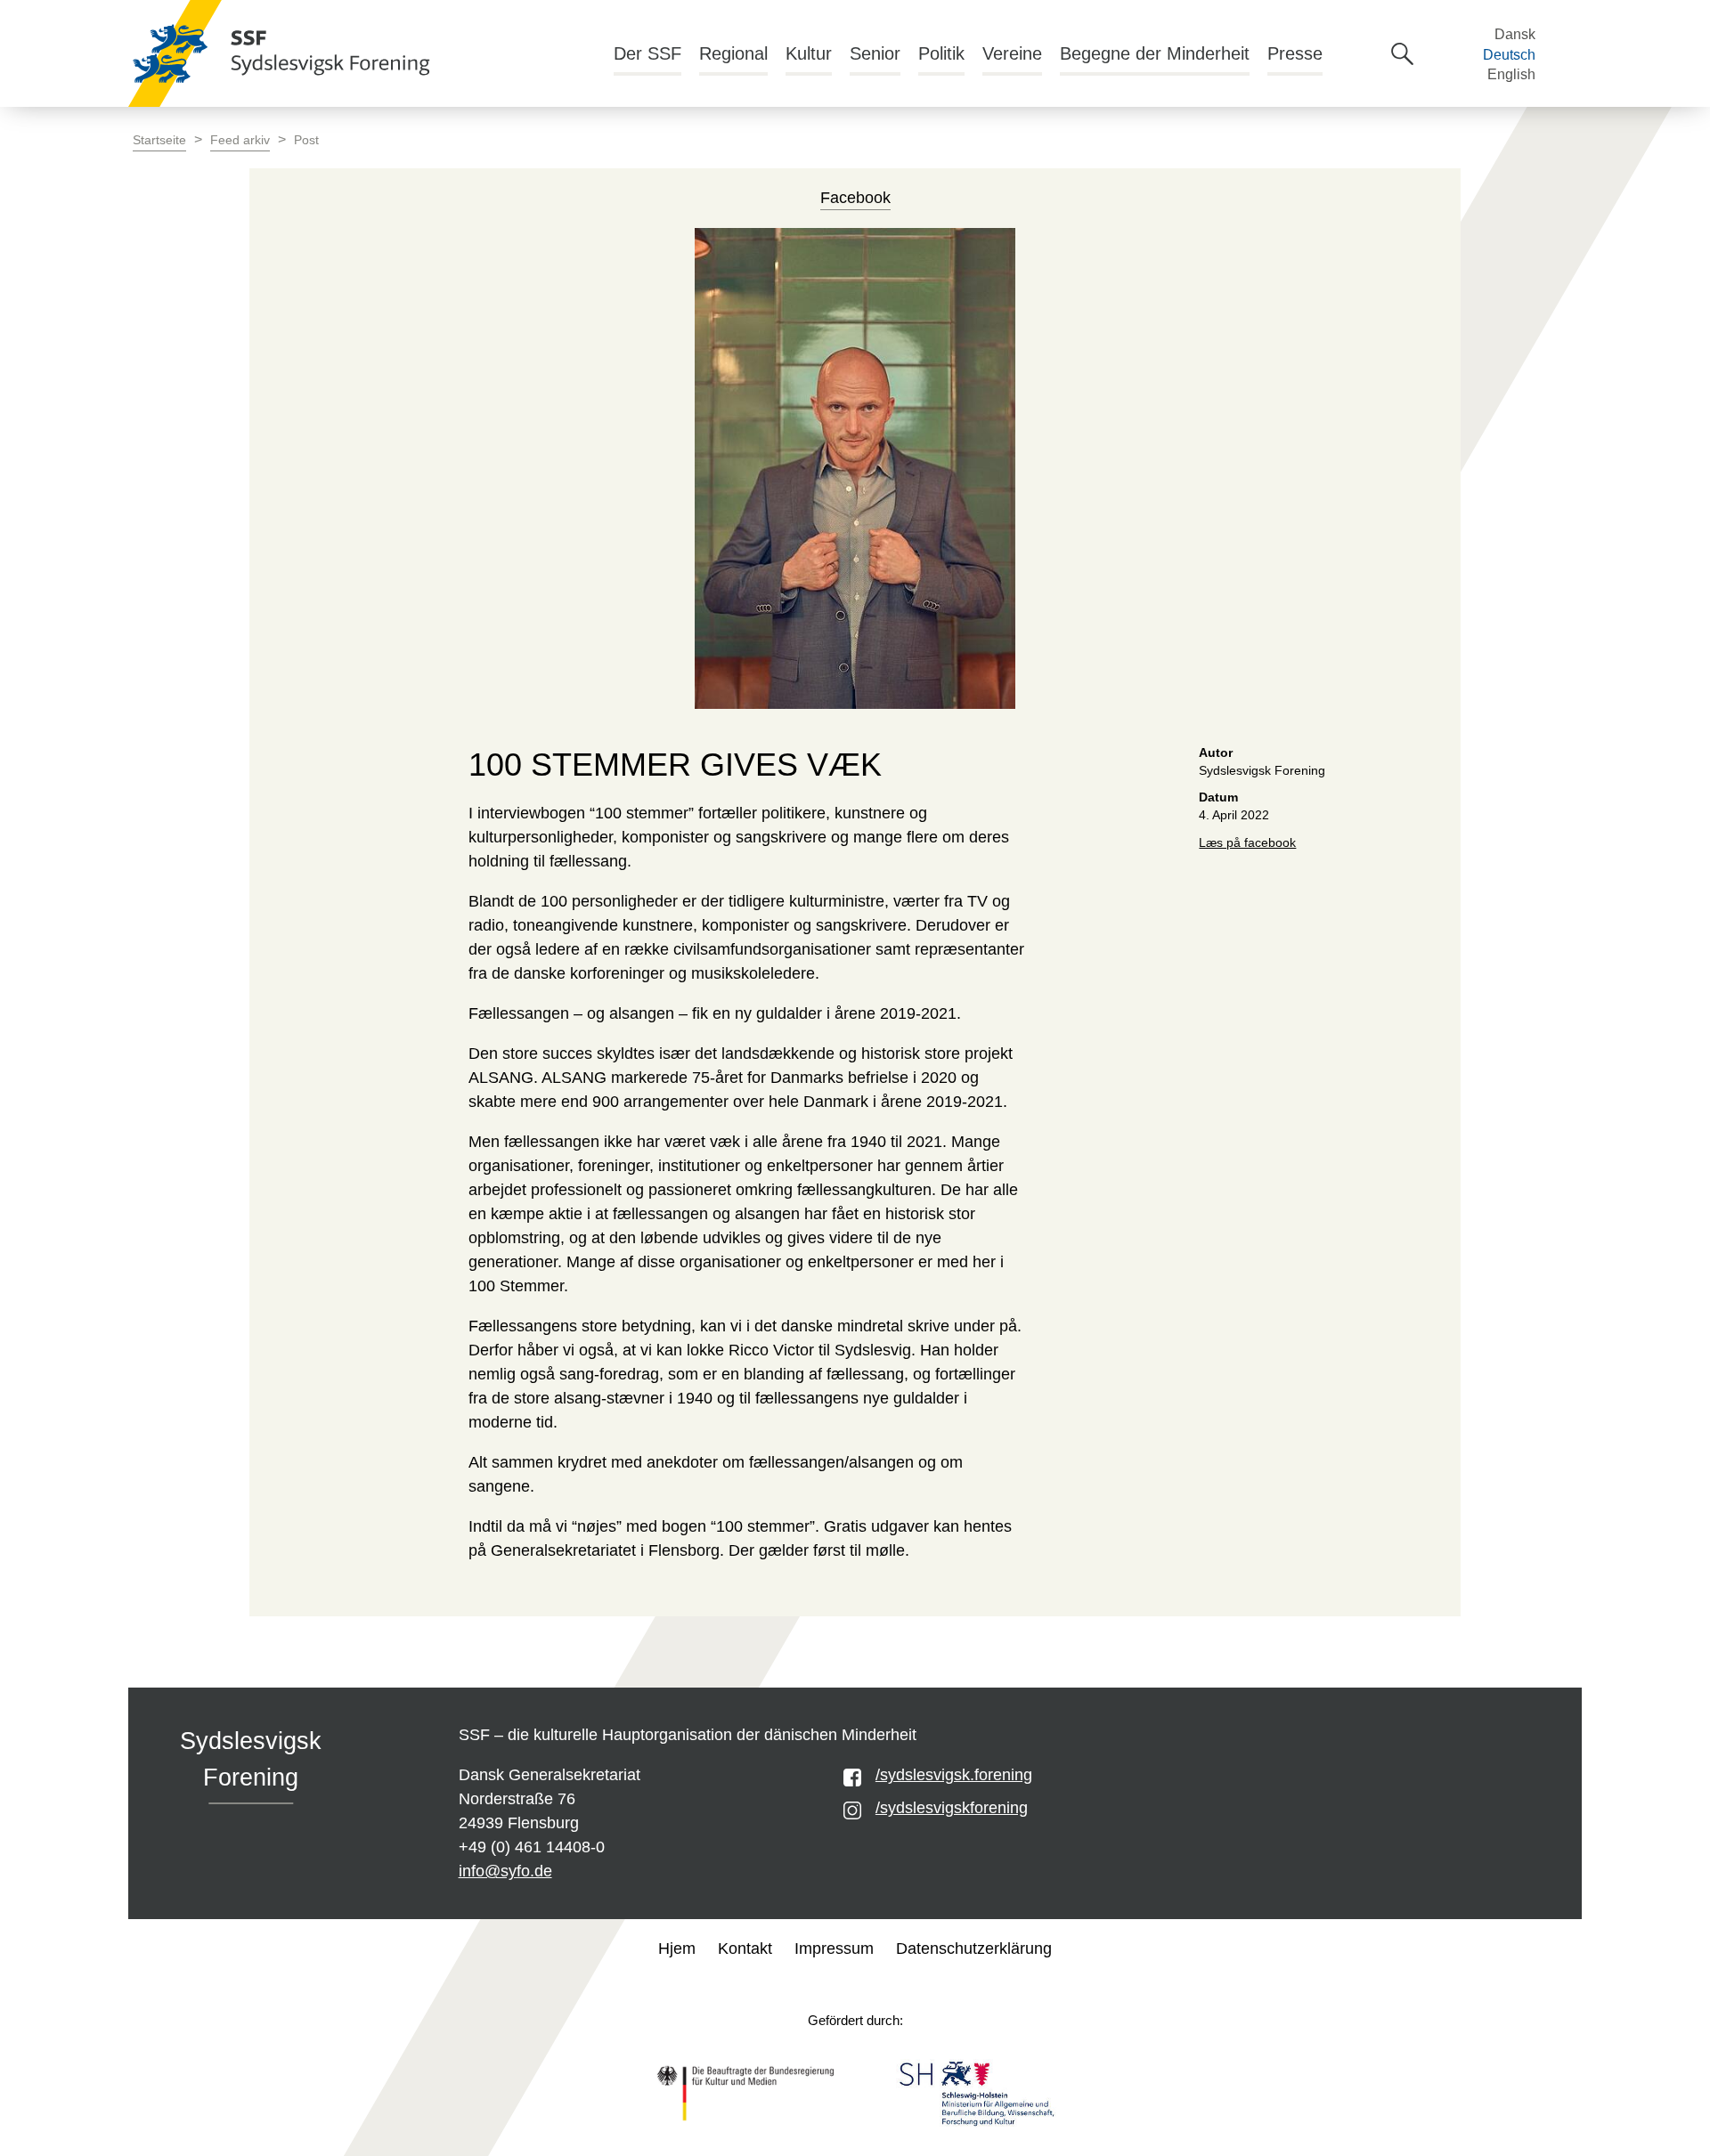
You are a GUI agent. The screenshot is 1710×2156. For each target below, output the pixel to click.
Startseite (159, 140)
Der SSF (647, 53)
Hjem (677, 1949)
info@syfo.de (505, 1871)
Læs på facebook (1247, 843)
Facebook (855, 198)
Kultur (809, 53)
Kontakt (745, 1949)
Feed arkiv (240, 140)
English (1511, 74)
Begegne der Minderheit (1155, 53)
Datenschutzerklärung (974, 1949)
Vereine (1012, 53)
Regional (733, 53)
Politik (941, 53)
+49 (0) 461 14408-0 (532, 1847)
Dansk (1515, 34)
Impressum (834, 1949)
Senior (875, 53)
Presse (1295, 53)
